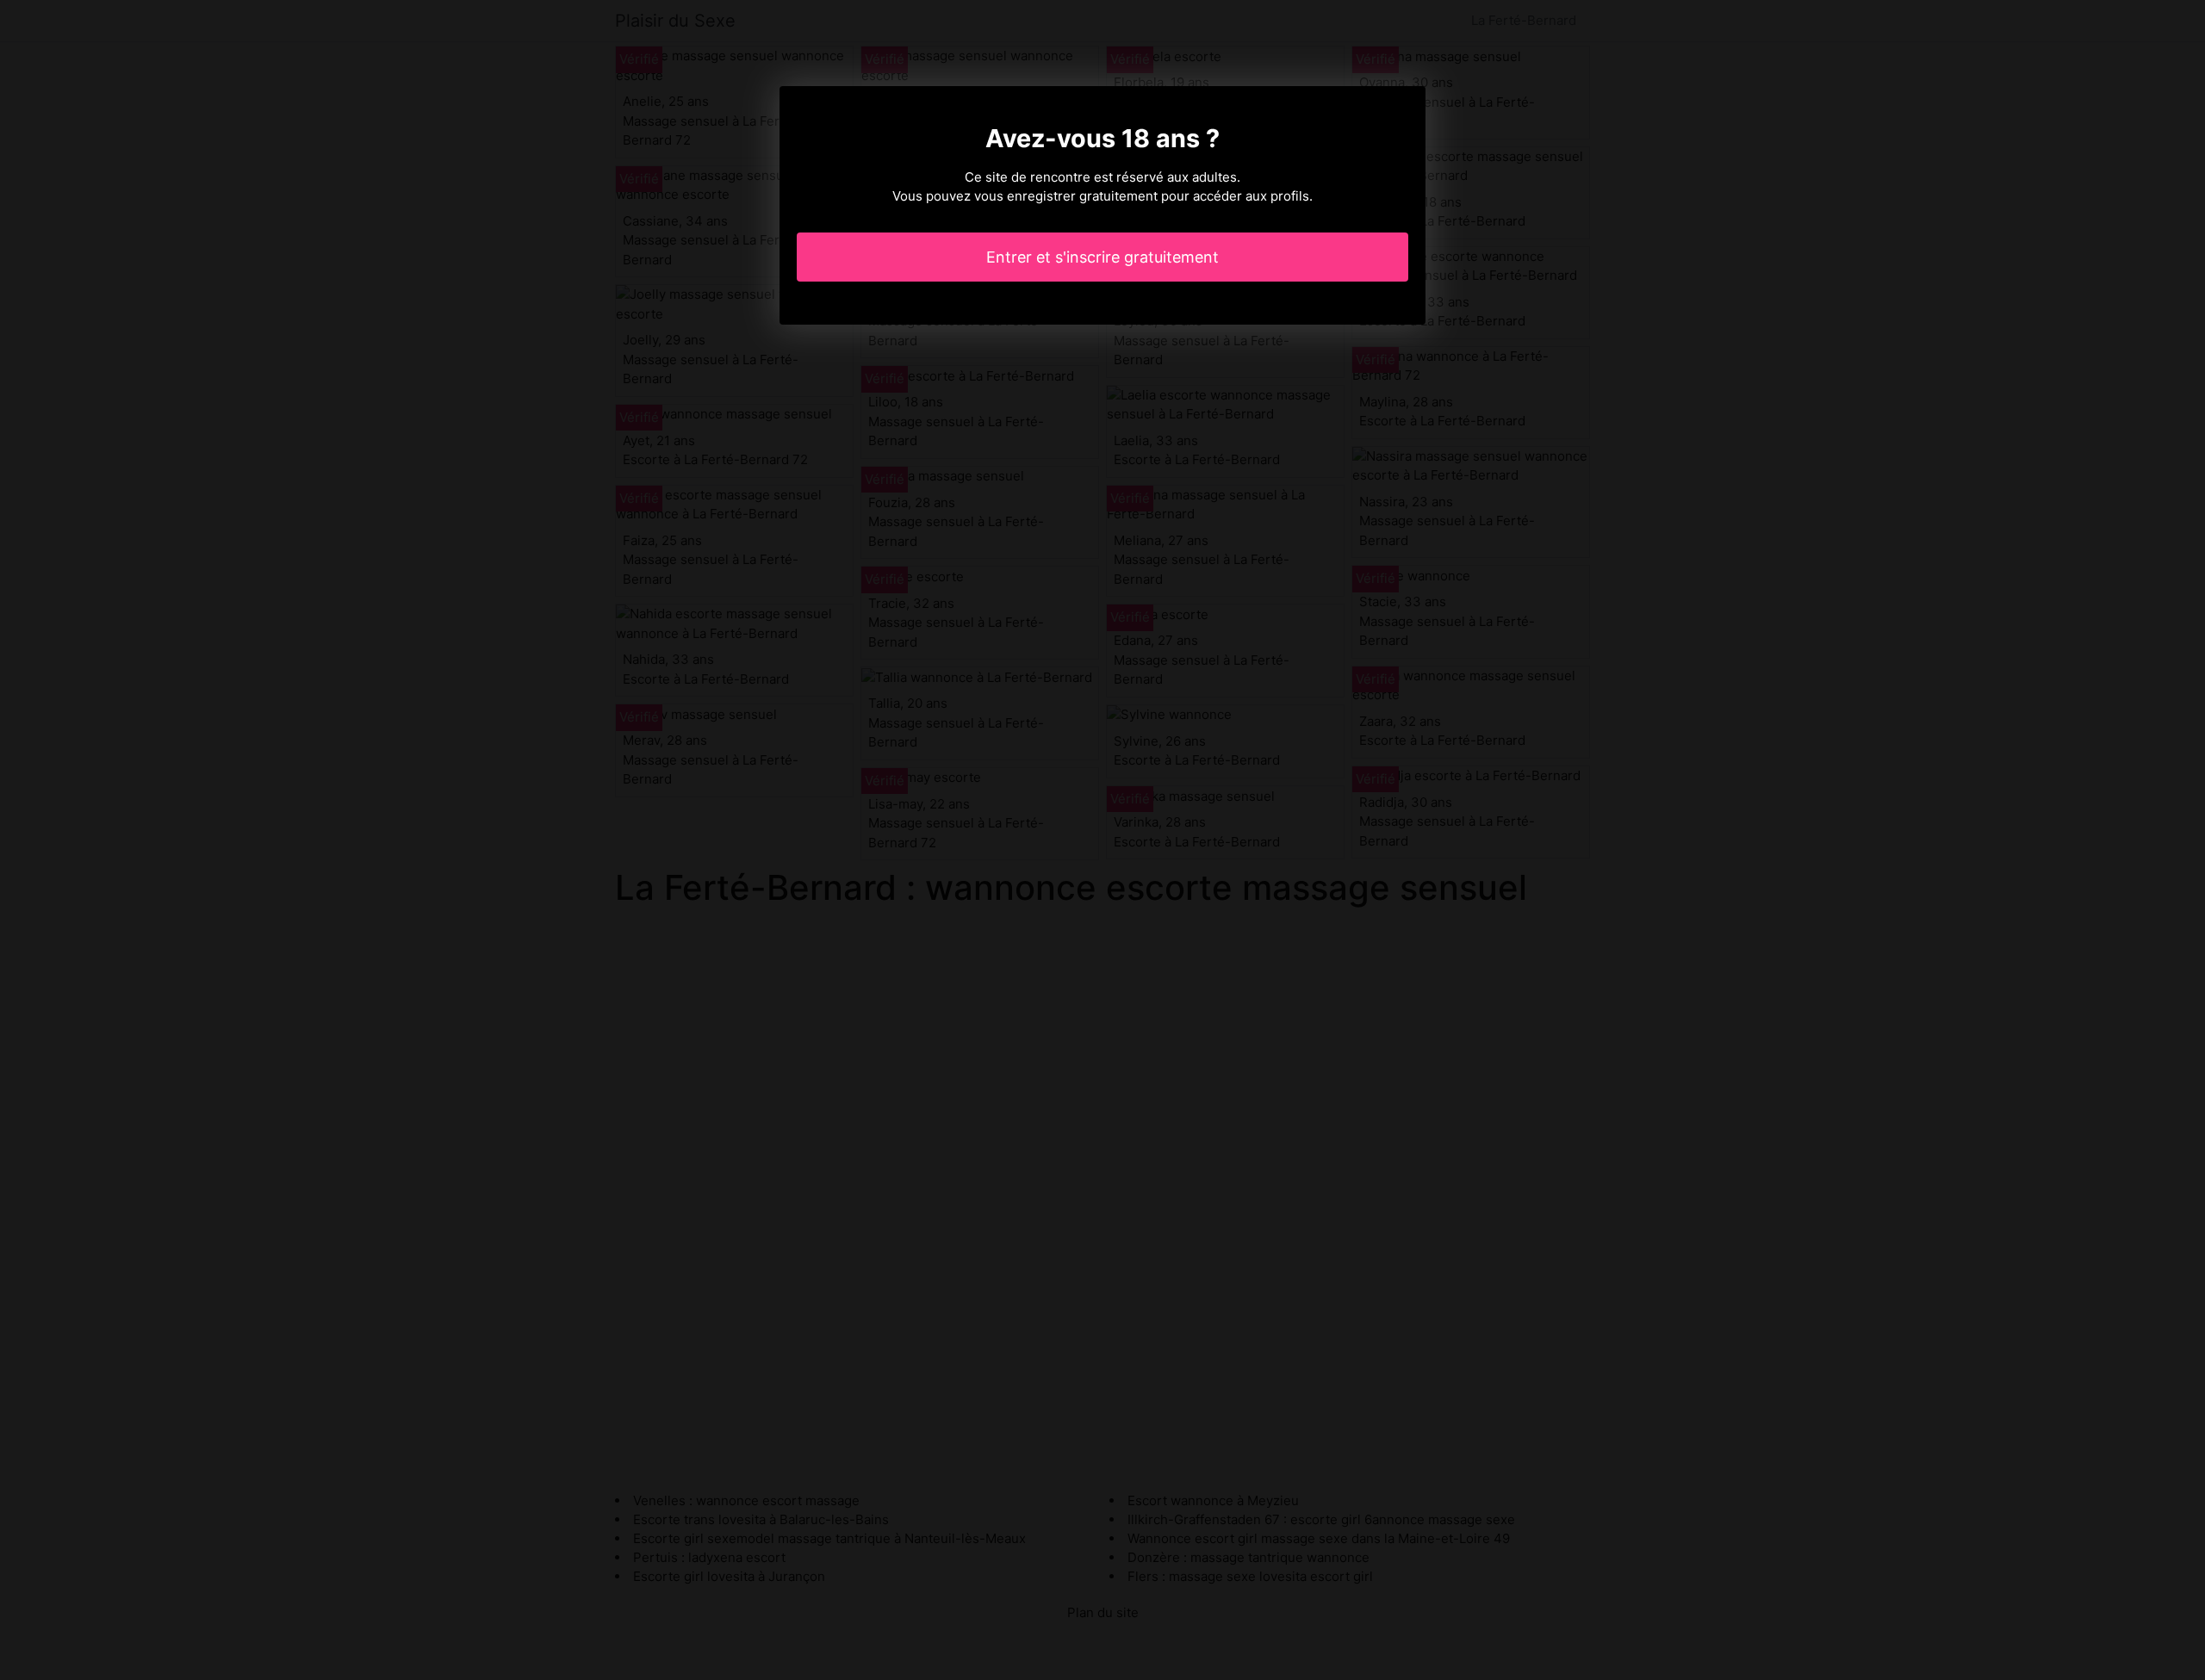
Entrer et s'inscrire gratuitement (1102, 257)
